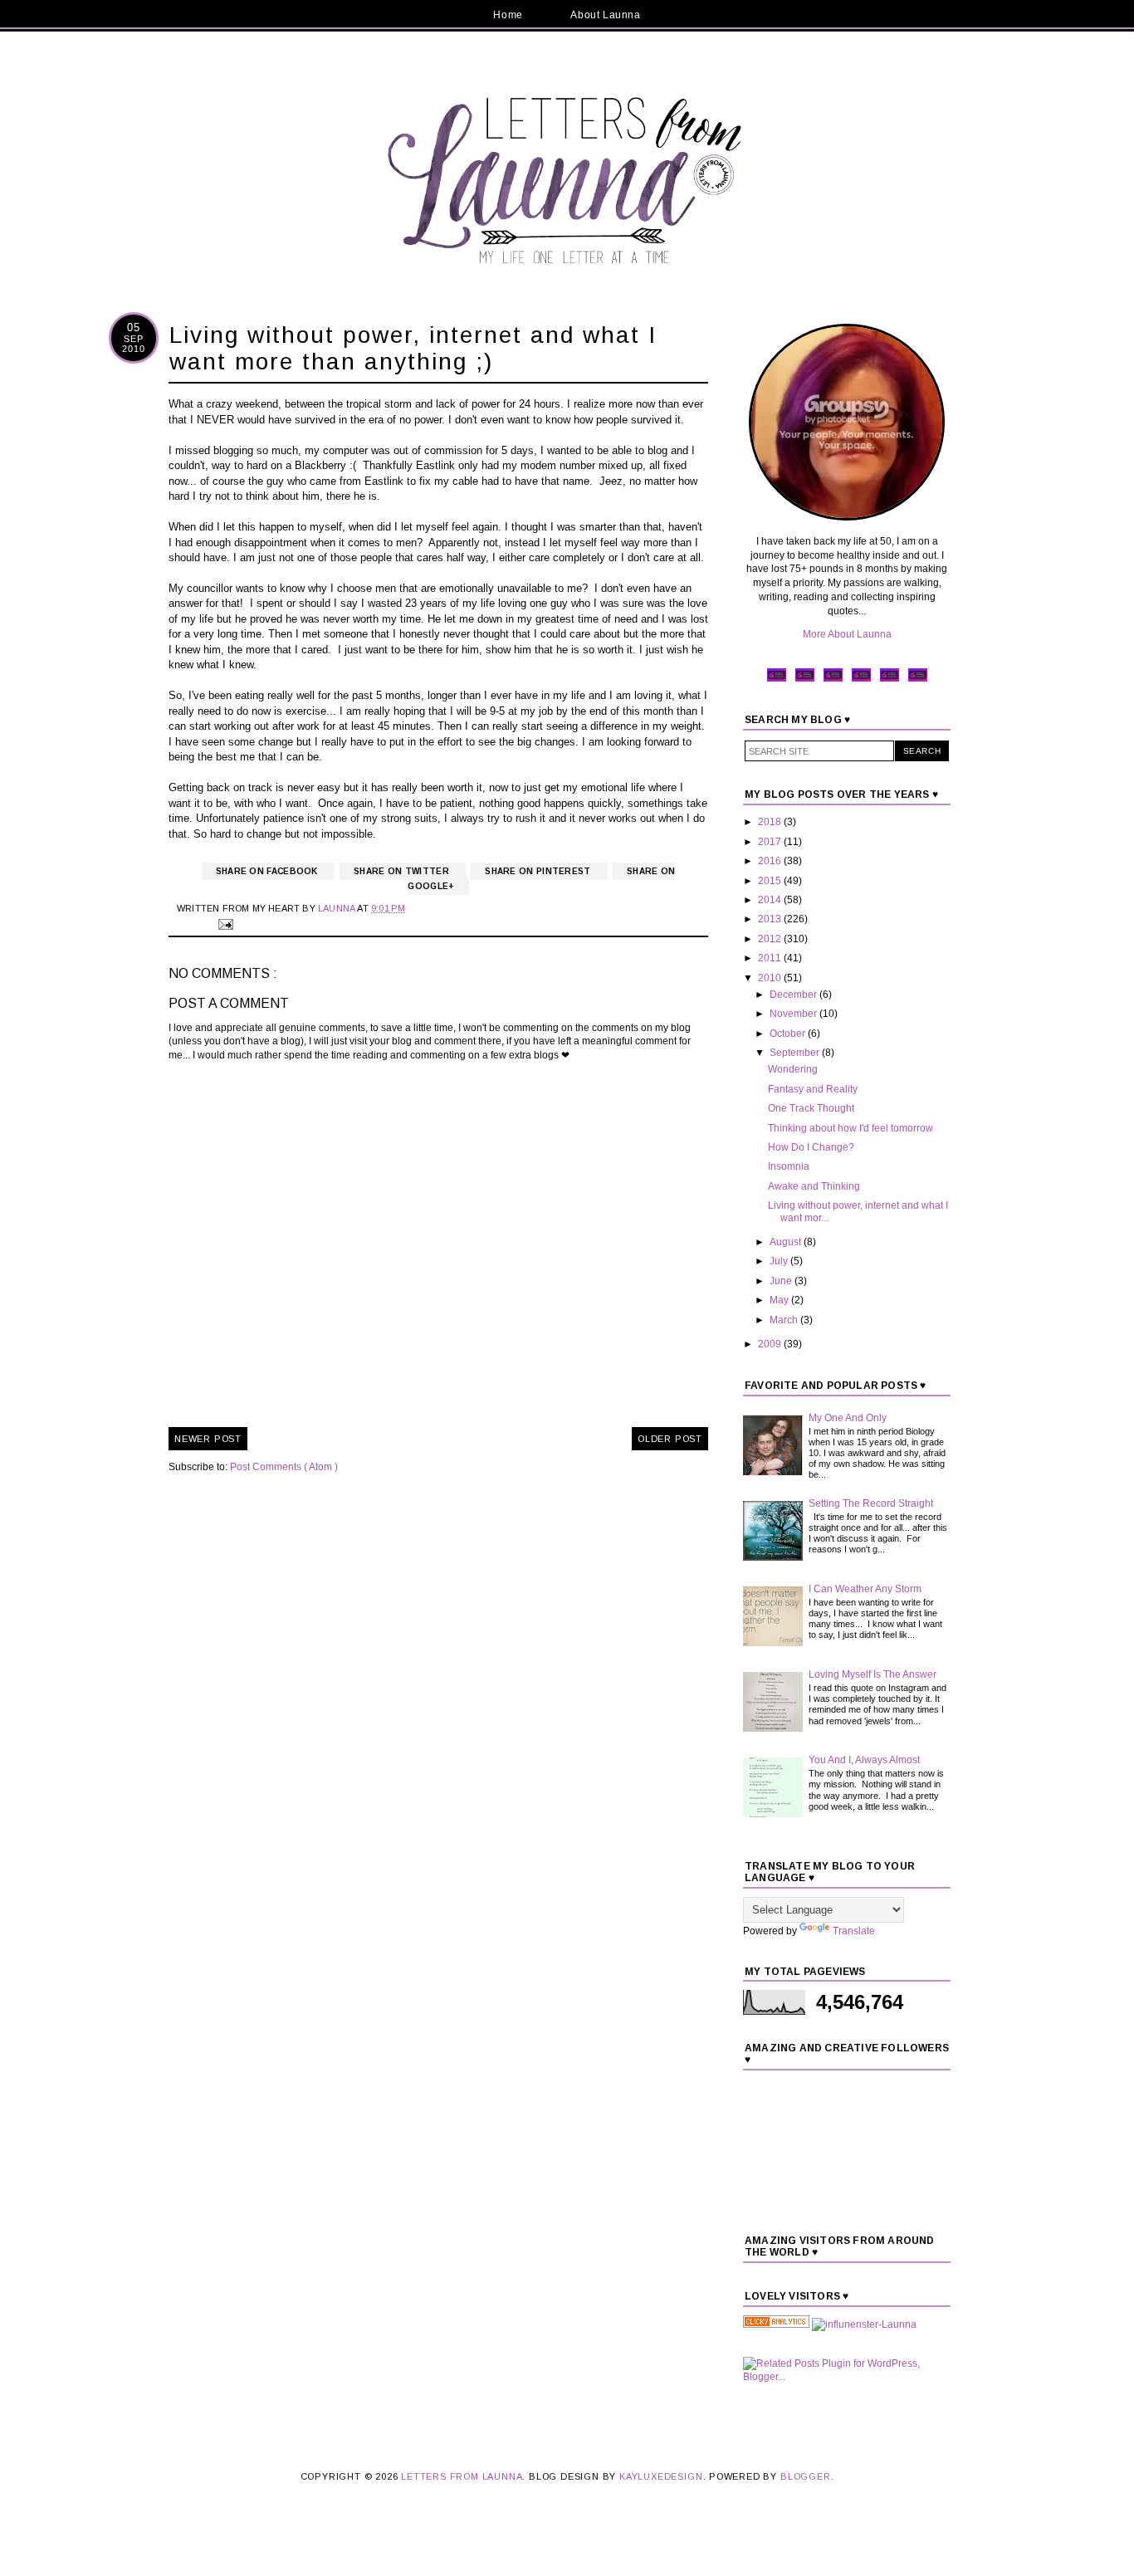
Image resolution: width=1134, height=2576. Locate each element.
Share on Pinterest (539, 871)
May (780, 1300)
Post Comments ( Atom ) (284, 1467)
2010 (771, 978)
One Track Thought (811, 1108)
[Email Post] (223, 923)
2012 (771, 939)
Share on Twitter (403, 871)
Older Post (670, 1439)
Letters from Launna (462, 2476)
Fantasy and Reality (813, 1089)
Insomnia (789, 1166)
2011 (771, 958)
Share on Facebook (268, 871)
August (787, 1242)
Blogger (806, 2476)
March (785, 1320)
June (782, 1281)
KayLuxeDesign (661, 2476)
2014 (771, 900)
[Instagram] (861, 680)
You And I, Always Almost (864, 1760)
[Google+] (890, 680)
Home (508, 15)
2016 (771, 861)
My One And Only (848, 1418)
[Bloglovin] (918, 680)
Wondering (793, 1069)
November (794, 1014)
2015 (771, 881)
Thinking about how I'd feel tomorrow (850, 1128)
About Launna (605, 15)
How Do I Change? (811, 1147)
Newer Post (208, 1439)
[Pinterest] (833, 680)
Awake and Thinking (814, 1186)
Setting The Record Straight (871, 1503)
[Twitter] (805, 680)
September (796, 1053)
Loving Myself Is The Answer (872, 1674)
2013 (771, 919)
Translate (854, 1931)
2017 (771, 842)
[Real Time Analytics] (776, 2324)
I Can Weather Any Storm (865, 1589)
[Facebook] (777, 680)
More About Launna (847, 634)
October (789, 1034)
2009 (771, 1344)
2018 (771, 822)
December (794, 995)
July (780, 1261)
